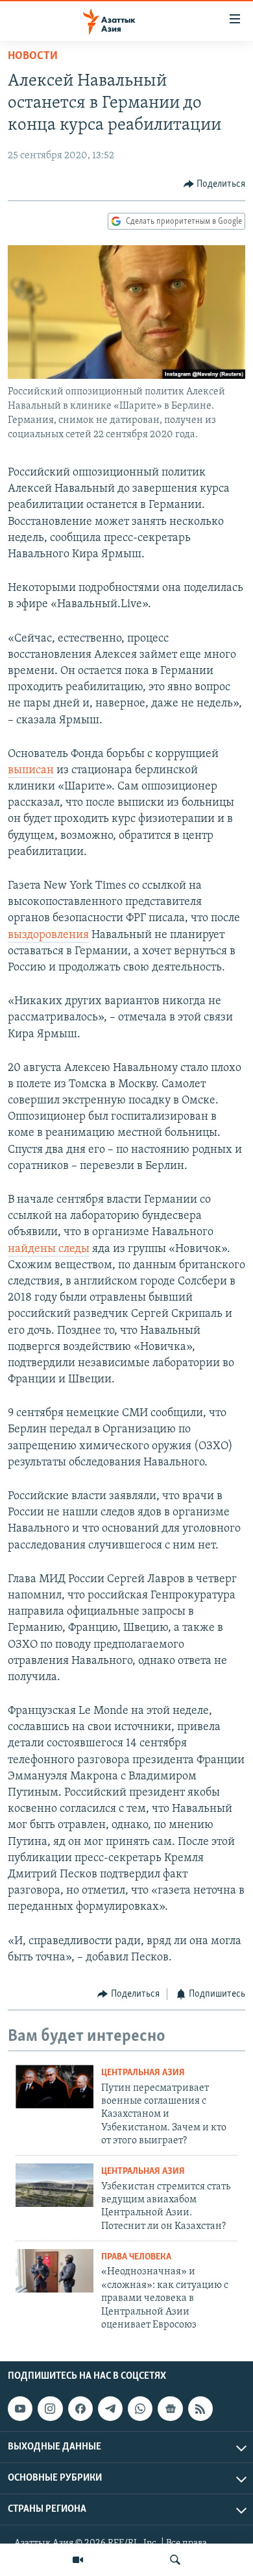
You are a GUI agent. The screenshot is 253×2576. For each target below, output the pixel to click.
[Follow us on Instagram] (50, 2409)
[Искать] (175, 2560)
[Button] (215, 184)
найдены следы (49, 1249)
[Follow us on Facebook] (80, 2409)
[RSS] (200, 2409)
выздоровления (48, 935)
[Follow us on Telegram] (110, 2409)
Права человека (136, 2257)
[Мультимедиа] (78, 2560)
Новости (33, 56)
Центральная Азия (143, 2073)
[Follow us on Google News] (170, 2409)
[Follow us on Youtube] (20, 2409)
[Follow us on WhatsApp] (140, 2409)
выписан (31, 771)
